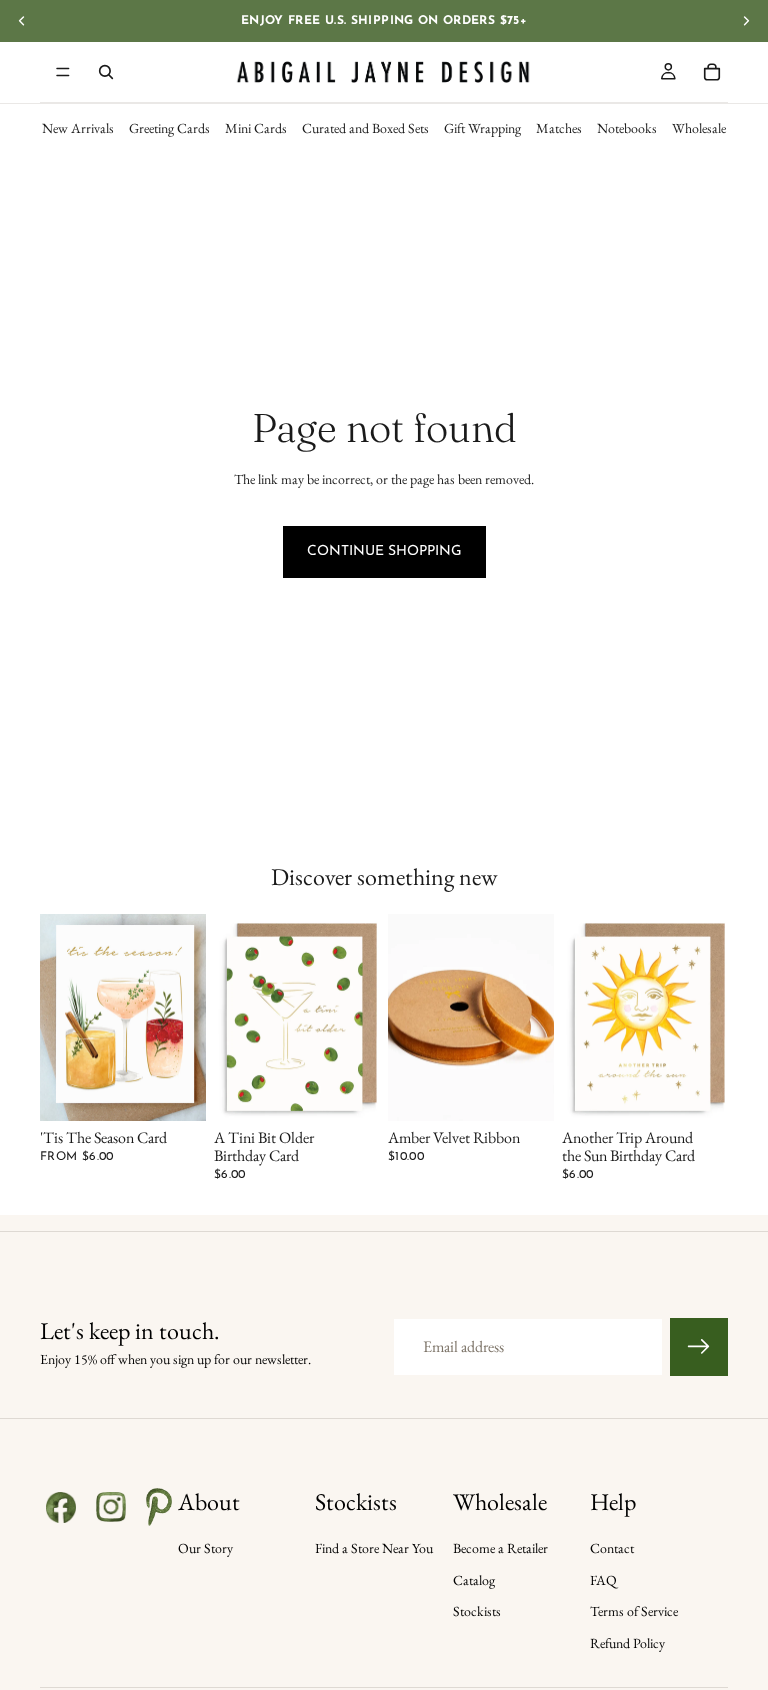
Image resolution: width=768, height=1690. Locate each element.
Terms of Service (634, 1611)
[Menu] (63, 72)
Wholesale (699, 128)
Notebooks (627, 128)
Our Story (205, 1548)
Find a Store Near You (374, 1548)
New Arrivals (78, 128)
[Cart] (712, 72)
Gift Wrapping (482, 128)
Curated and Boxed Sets (365, 128)
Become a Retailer (500, 1548)
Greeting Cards (169, 128)
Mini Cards (256, 128)
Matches (559, 128)
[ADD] (349, 1091)
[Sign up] (699, 1347)
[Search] (106, 72)
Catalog (474, 1580)
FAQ (603, 1580)
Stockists (477, 1611)
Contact (612, 1548)
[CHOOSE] (175, 1091)
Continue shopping (384, 551)
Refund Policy (627, 1643)
